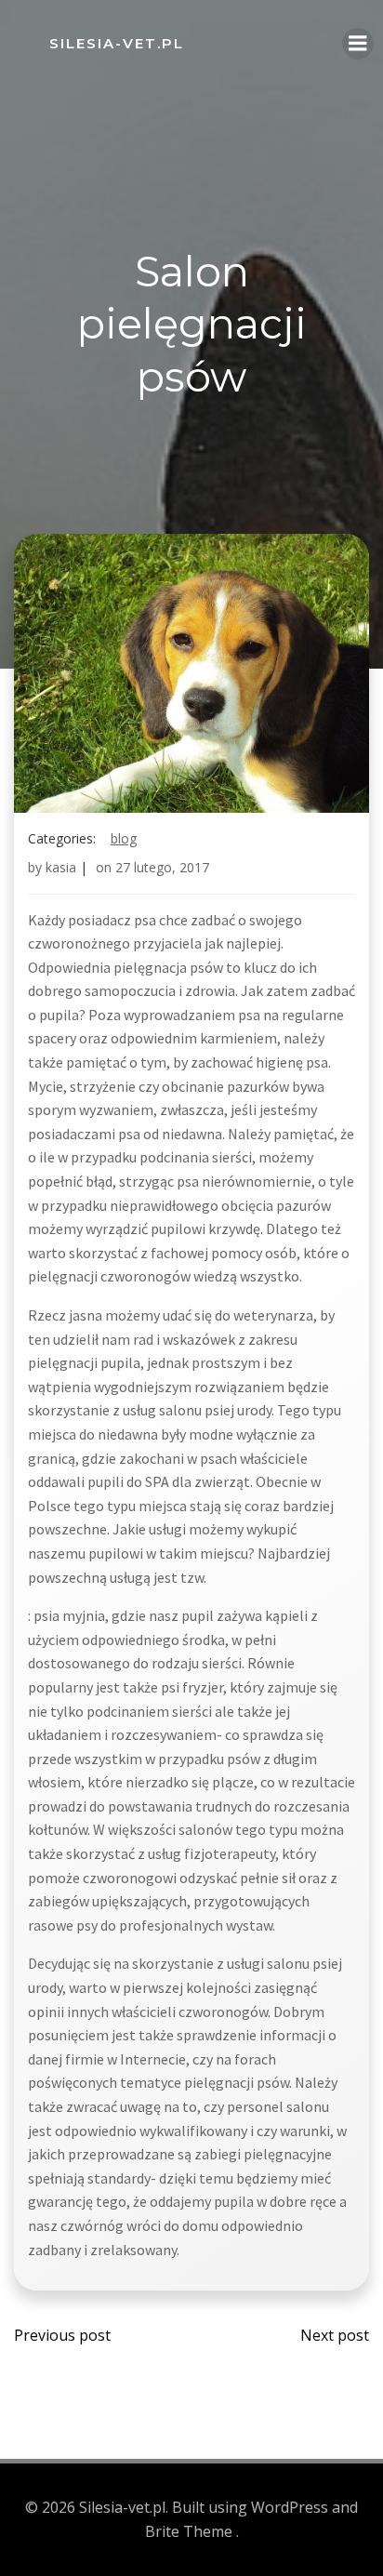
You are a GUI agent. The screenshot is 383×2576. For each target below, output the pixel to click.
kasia (61, 867)
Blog (124, 838)
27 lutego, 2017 (162, 867)
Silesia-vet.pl (117, 43)
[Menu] (358, 44)
